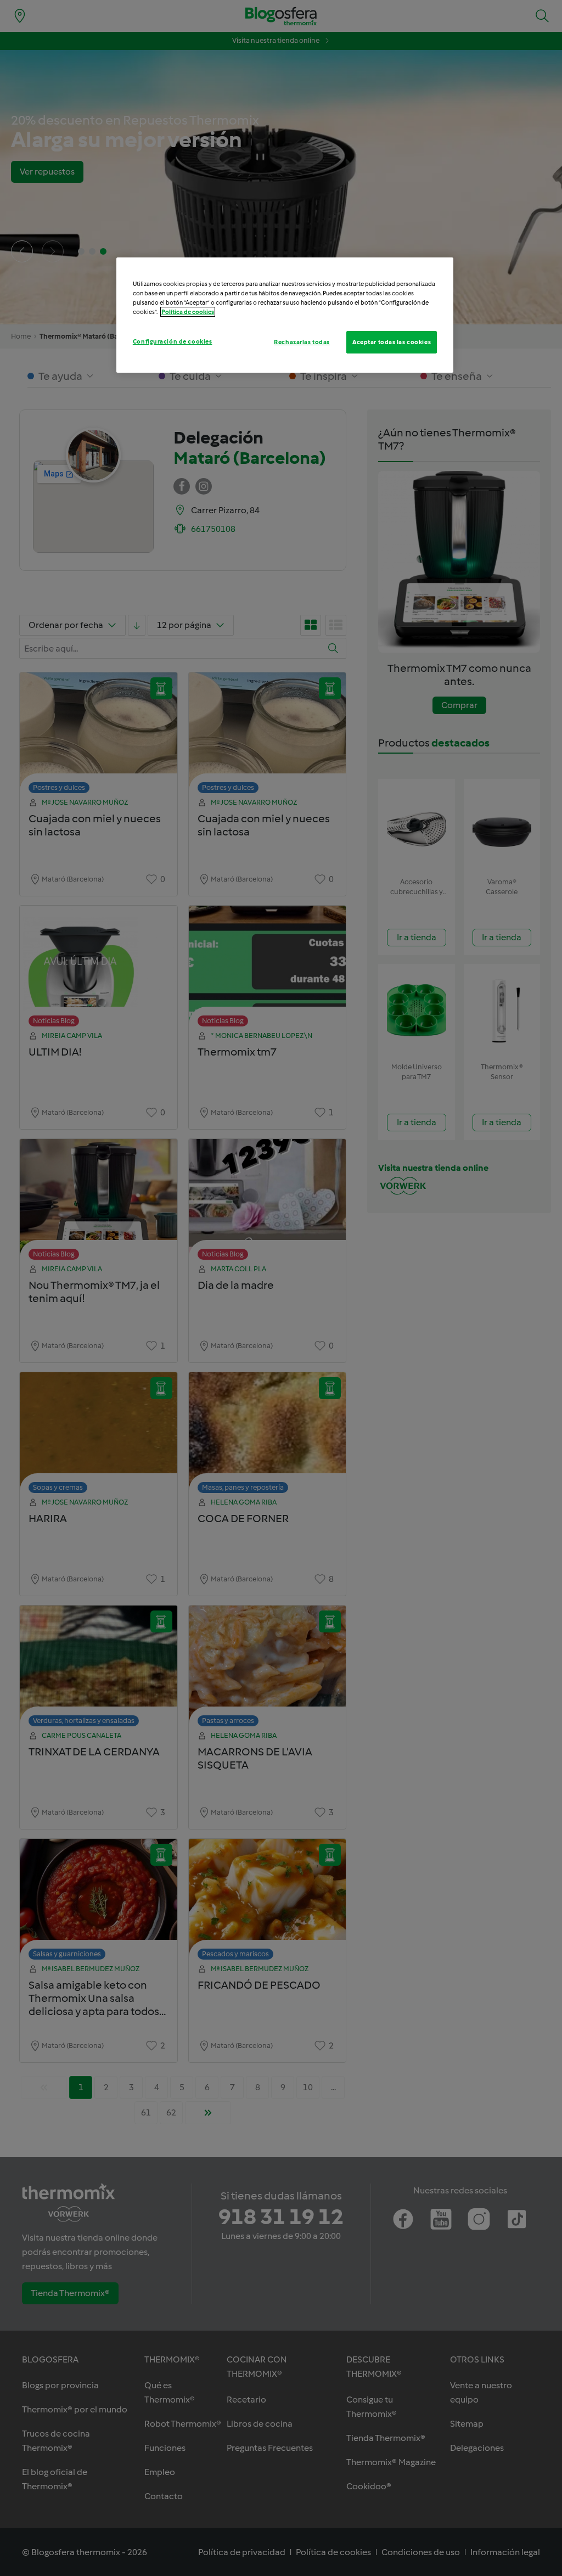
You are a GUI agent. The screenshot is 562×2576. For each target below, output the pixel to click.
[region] (285, 315)
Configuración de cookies (173, 341)
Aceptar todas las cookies (392, 342)
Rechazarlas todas (302, 342)
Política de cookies (188, 312)
